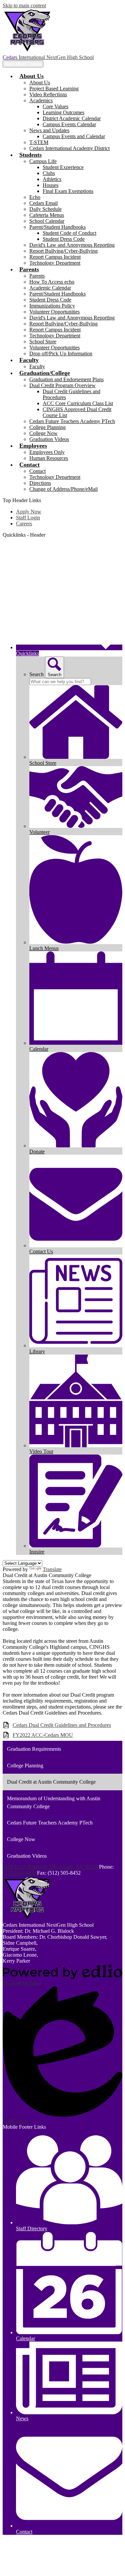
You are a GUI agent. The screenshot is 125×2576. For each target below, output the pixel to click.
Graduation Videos (49, 439)
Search (36, 674)
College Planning (47, 427)
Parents (37, 276)
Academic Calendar (50, 288)
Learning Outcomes (63, 112)
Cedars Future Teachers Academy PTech (72, 421)
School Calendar (47, 221)
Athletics (52, 179)
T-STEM (39, 142)
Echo (35, 197)
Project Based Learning (54, 89)
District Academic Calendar (72, 118)
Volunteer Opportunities (54, 312)
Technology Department (55, 263)
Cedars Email (43, 203)
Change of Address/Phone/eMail (63, 489)
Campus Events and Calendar (74, 136)
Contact (37, 471)
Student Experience (63, 167)
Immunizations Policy (52, 306)
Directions (40, 483)
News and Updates (49, 130)
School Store (43, 342)
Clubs (49, 173)
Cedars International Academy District (69, 148)
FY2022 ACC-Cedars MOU (43, 1735)
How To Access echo (52, 282)
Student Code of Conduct (69, 233)
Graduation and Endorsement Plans (66, 379)
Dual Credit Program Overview (62, 385)
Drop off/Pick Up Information (61, 354)
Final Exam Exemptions (68, 191)
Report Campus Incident (55, 257)
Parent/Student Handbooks (57, 227)
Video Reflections (48, 94)
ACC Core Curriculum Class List (78, 403)
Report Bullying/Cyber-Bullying (63, 251)
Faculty (37, 366)
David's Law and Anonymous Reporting (72, 245)
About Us (40, 83)
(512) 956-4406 (20, 1873)
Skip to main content (24, 5)
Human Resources (49, 458)
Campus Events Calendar (69, 124)
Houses (50, 185)
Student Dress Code (64, 239)
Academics (41, 100)
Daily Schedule (45, 209)
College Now (43, 433)
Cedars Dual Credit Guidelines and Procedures (62, 1725)
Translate (52, 1569)
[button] (31, 76)
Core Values (55, 106)
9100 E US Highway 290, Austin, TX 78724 (50, 1867)
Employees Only (47, 452)
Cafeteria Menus (47, 215)
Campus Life (43, 161)
